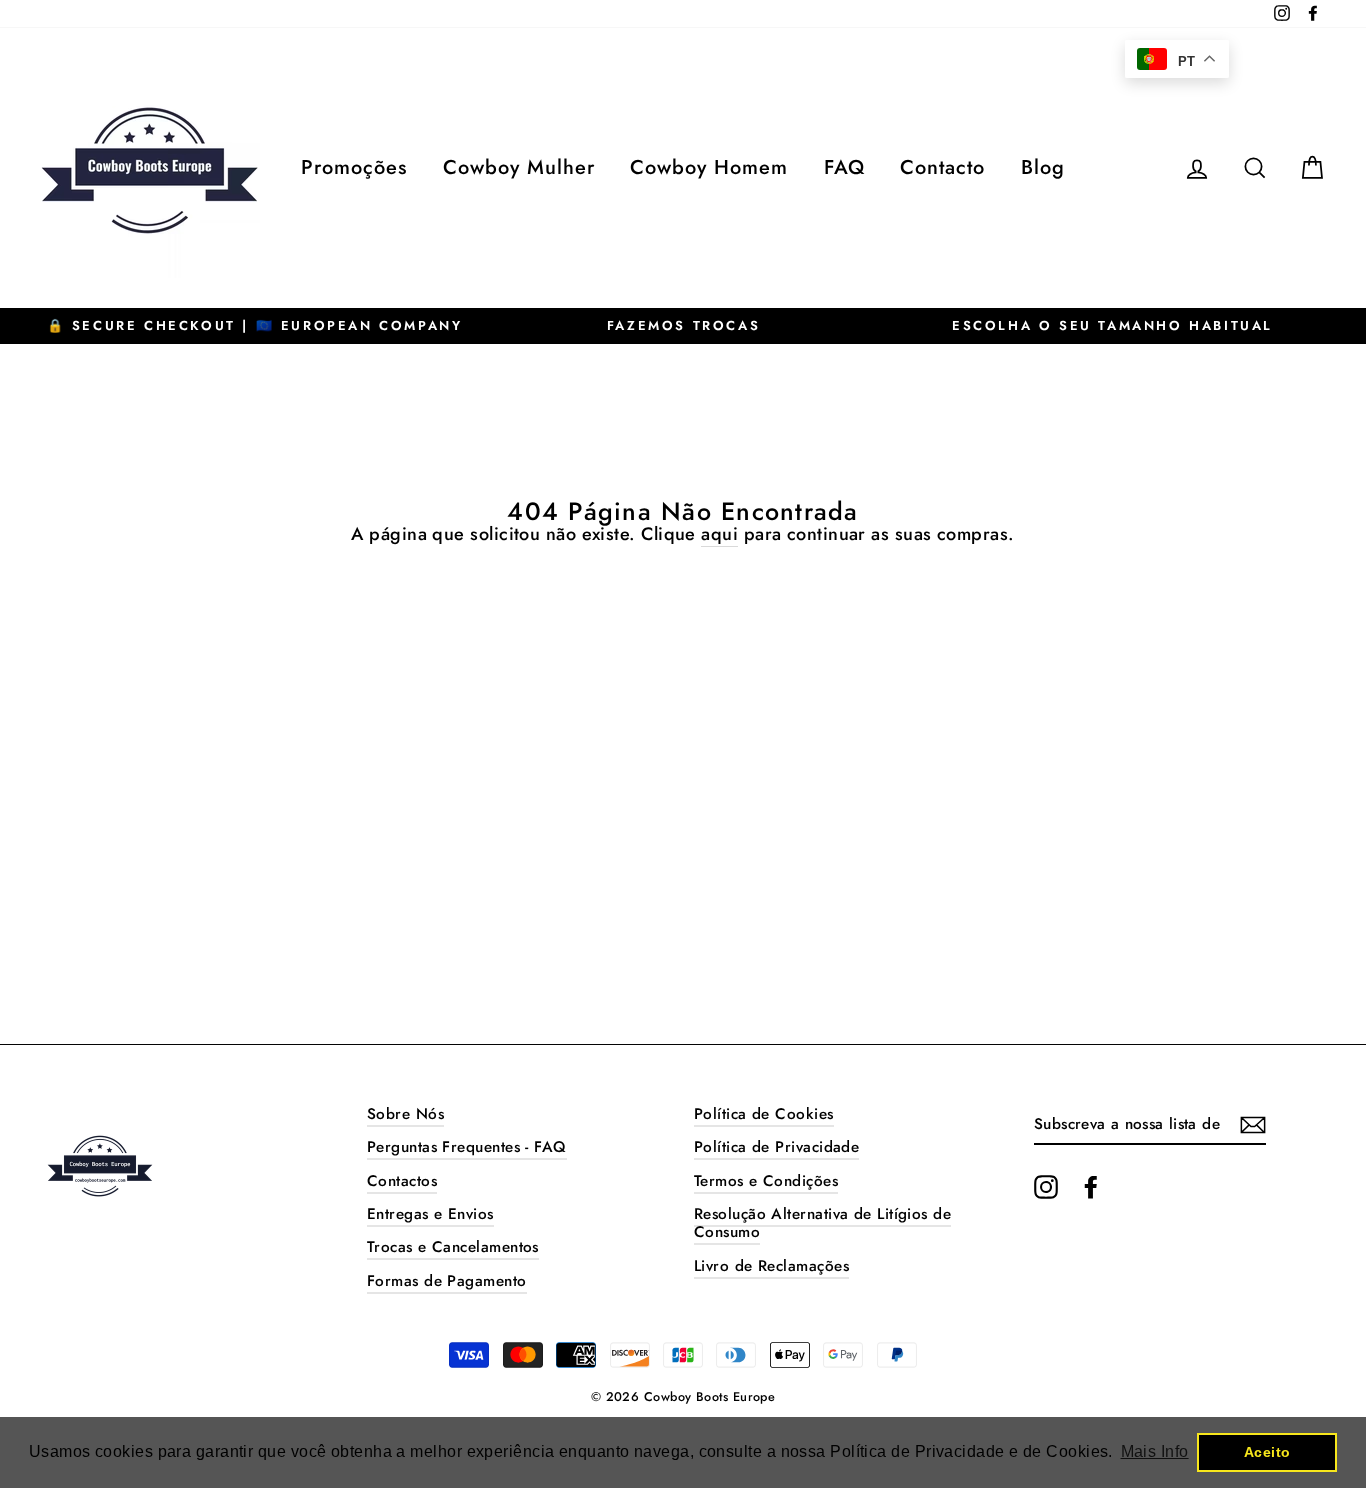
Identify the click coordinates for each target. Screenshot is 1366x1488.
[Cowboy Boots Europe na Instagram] (1046, 1187)
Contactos (402, 1181)
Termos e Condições (766, 1181)
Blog (1043, 167)
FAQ (844, 167)
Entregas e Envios (430, 1214)
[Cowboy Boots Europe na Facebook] (1091, 1187)
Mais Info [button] (1155, 1451)
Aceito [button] (1267, 1452)
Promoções (354, 167)
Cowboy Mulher (519, 167)
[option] (254, 326)
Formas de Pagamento (447, 1281)
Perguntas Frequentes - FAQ (467, 1147)
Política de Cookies (764, 1114)
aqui (719, 535)
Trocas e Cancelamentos (453, 1247)
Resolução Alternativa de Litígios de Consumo (822, 1223)
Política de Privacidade (776, 1147)
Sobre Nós (405, 1114)
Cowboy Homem (709, 167)
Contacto (942, 167)
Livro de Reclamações (771, 1266)
